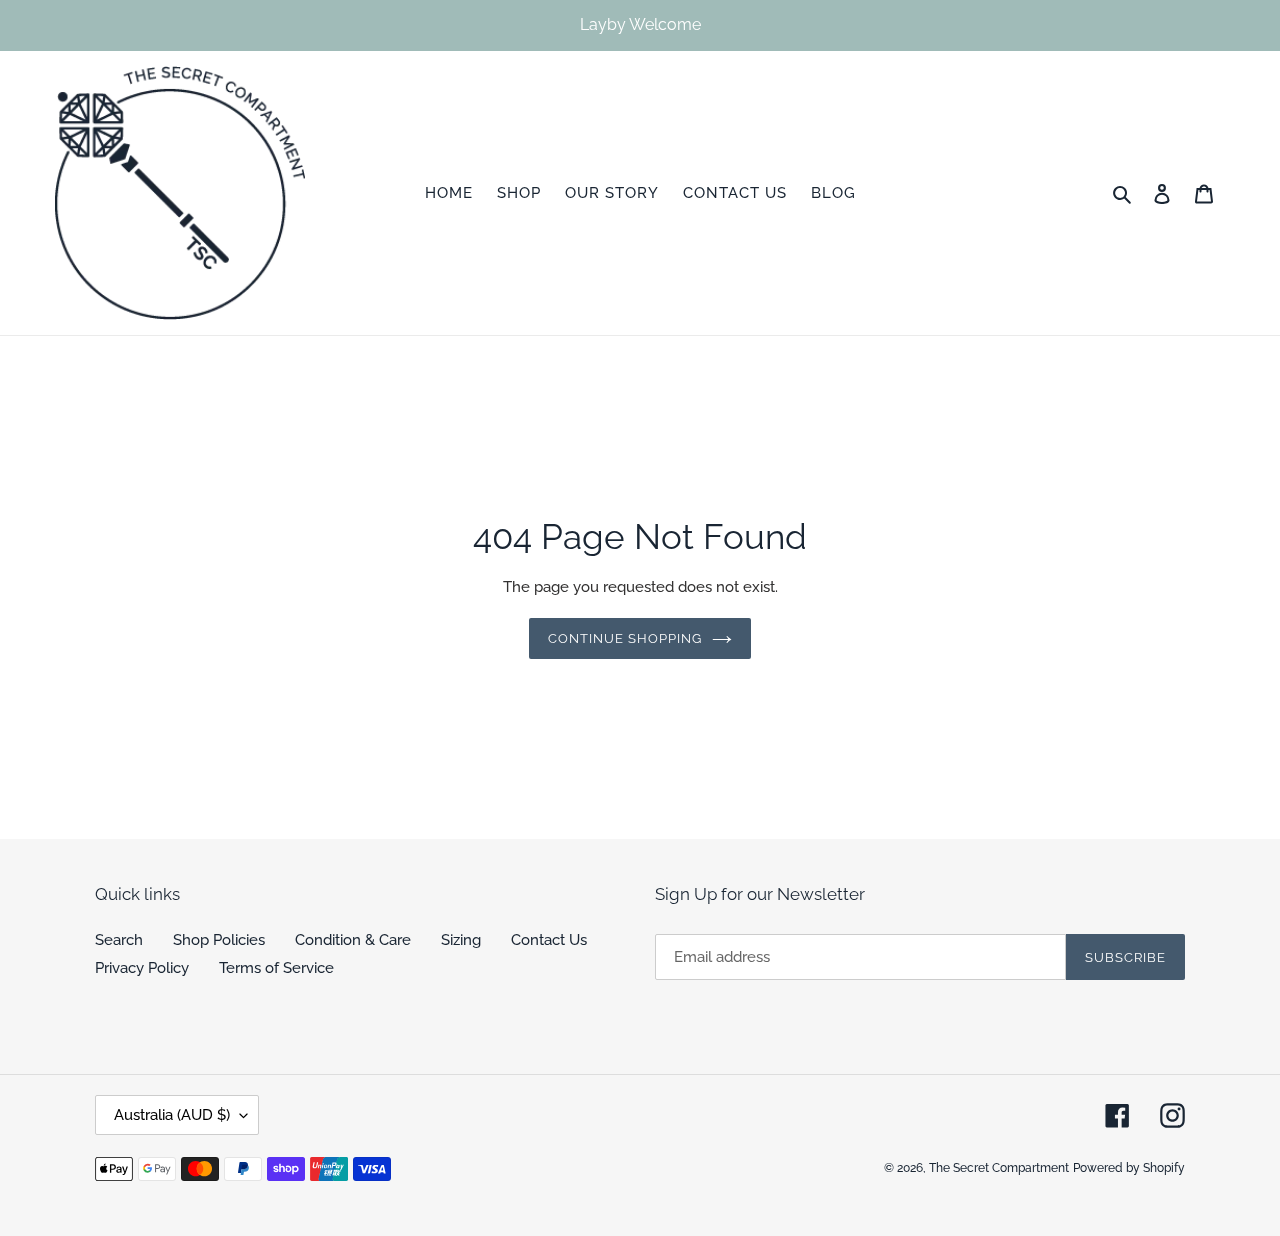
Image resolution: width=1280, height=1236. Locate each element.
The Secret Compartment (999, 1168)
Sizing (461, 940)
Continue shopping (625, 638)
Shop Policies (219, 940)
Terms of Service (276, 968)
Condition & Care (353, 940)
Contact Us (549, 940)
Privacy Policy (142, 968)
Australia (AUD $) (172, 1115)
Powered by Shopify (1129, 1168)
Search (119, 940)
